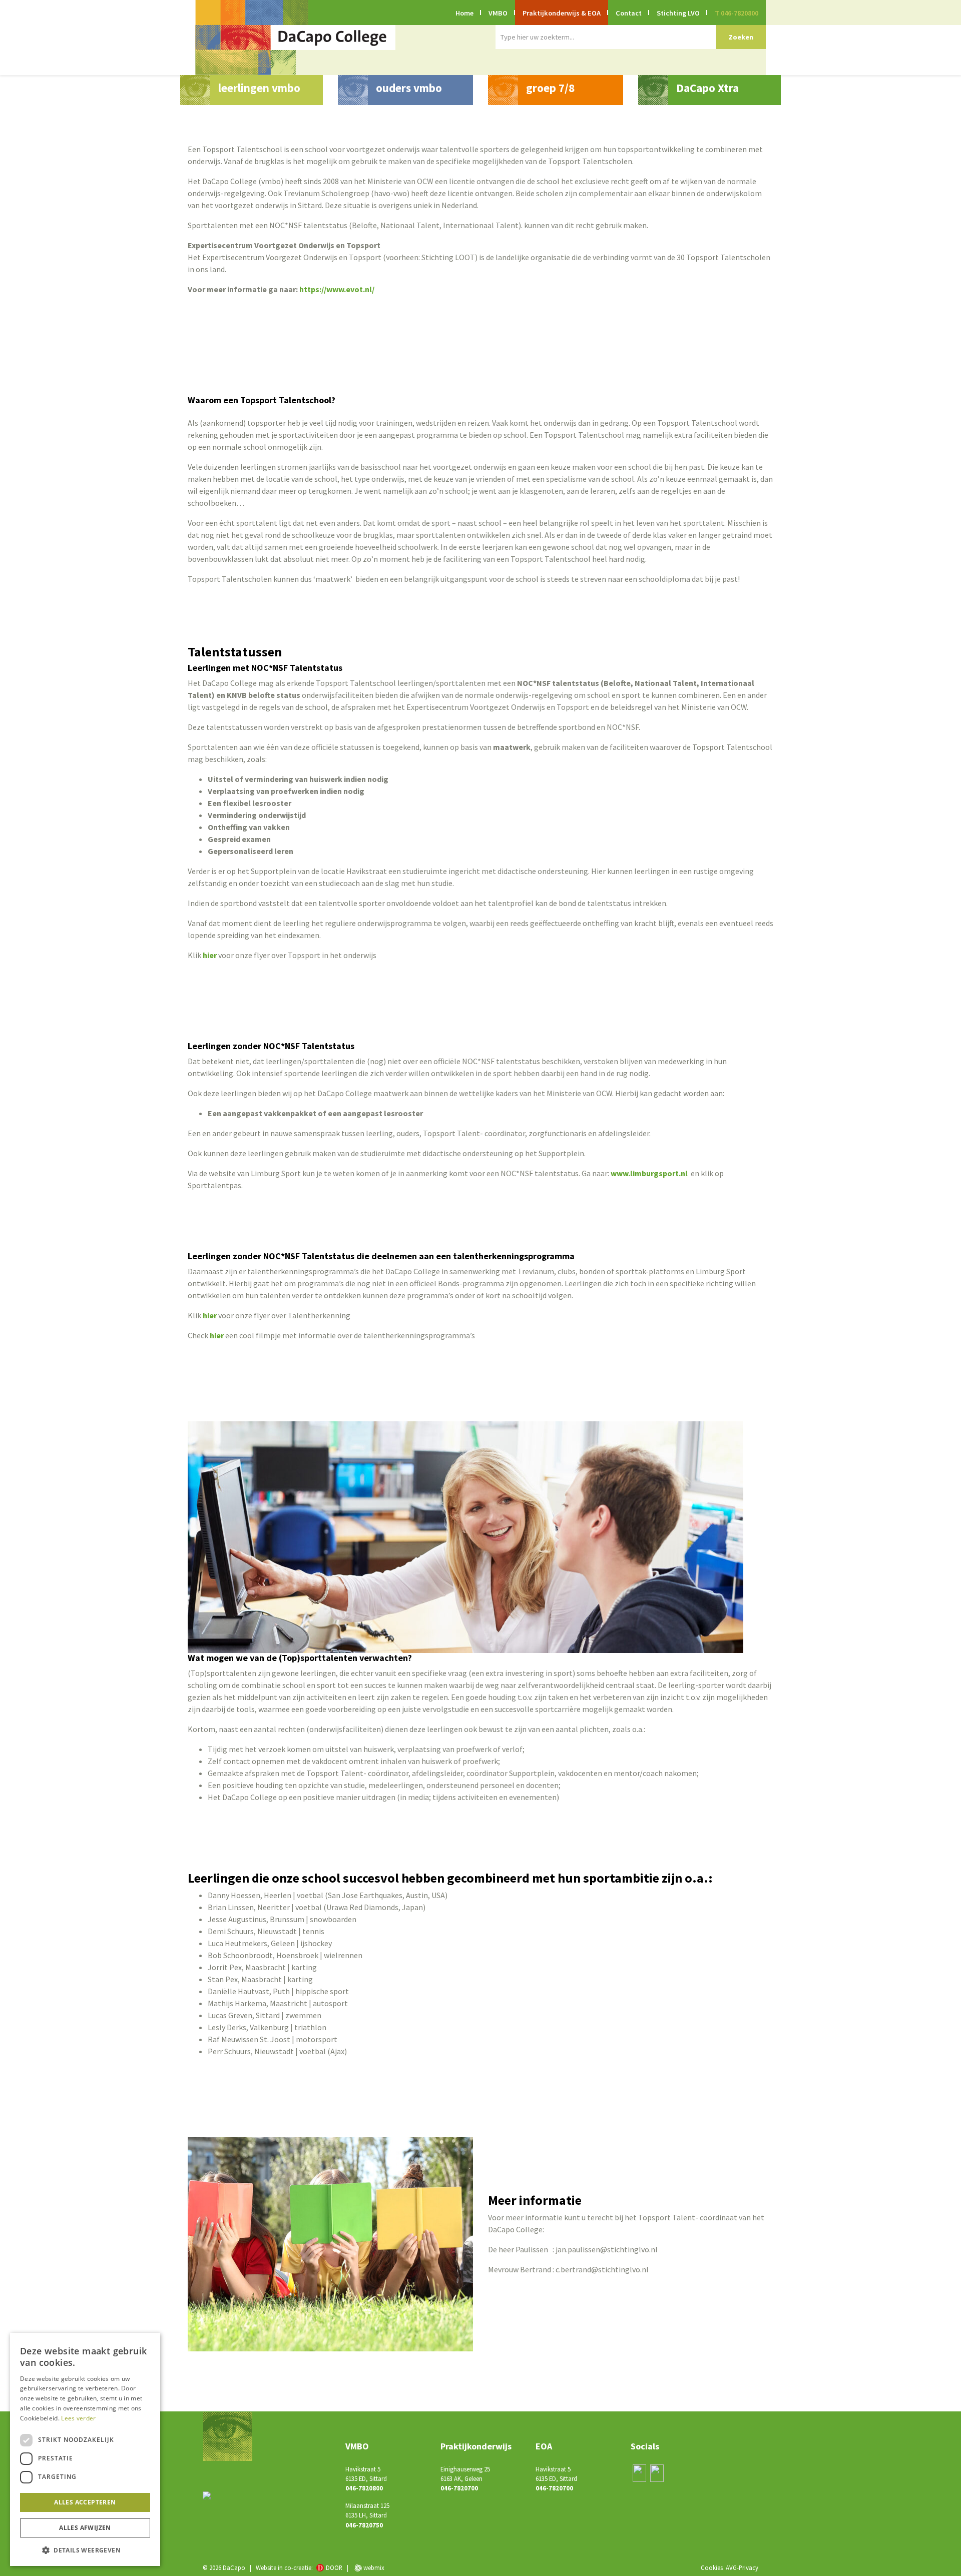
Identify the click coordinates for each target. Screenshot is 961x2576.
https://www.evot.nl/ (337, 289)
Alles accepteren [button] (85, 2502)
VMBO (498, 13)
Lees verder (78, 2418)
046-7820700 (459, 2488)
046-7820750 (364, 2525)
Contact (629, 13)
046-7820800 (364, 2488)
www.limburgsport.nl (649, 1173)
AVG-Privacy (742, 2567)
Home (464, 13)
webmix (373, 2567)
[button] (85, 2550)
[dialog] (85, 2449)
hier (210, 955)
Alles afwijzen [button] (85, 2528)
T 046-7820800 (737, 13)
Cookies (712, 2567)
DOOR (334, 2567)
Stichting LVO (678, 13)
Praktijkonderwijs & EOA (562, 13)
